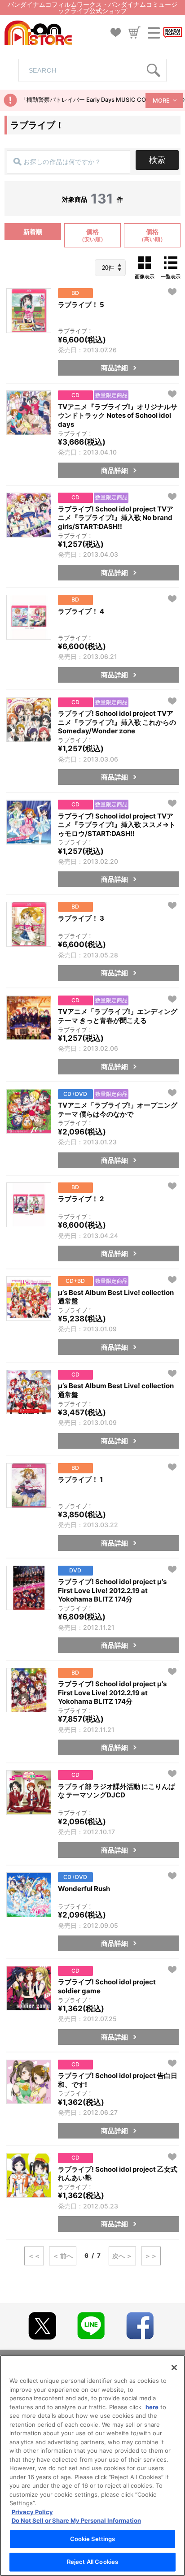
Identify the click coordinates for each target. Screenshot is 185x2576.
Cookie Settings (93, 2539)
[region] (92, 2466)
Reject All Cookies (92, 2562)
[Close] (174, 2368)
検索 (157, 160)
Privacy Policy (32, 2512)
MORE (161, 100)
